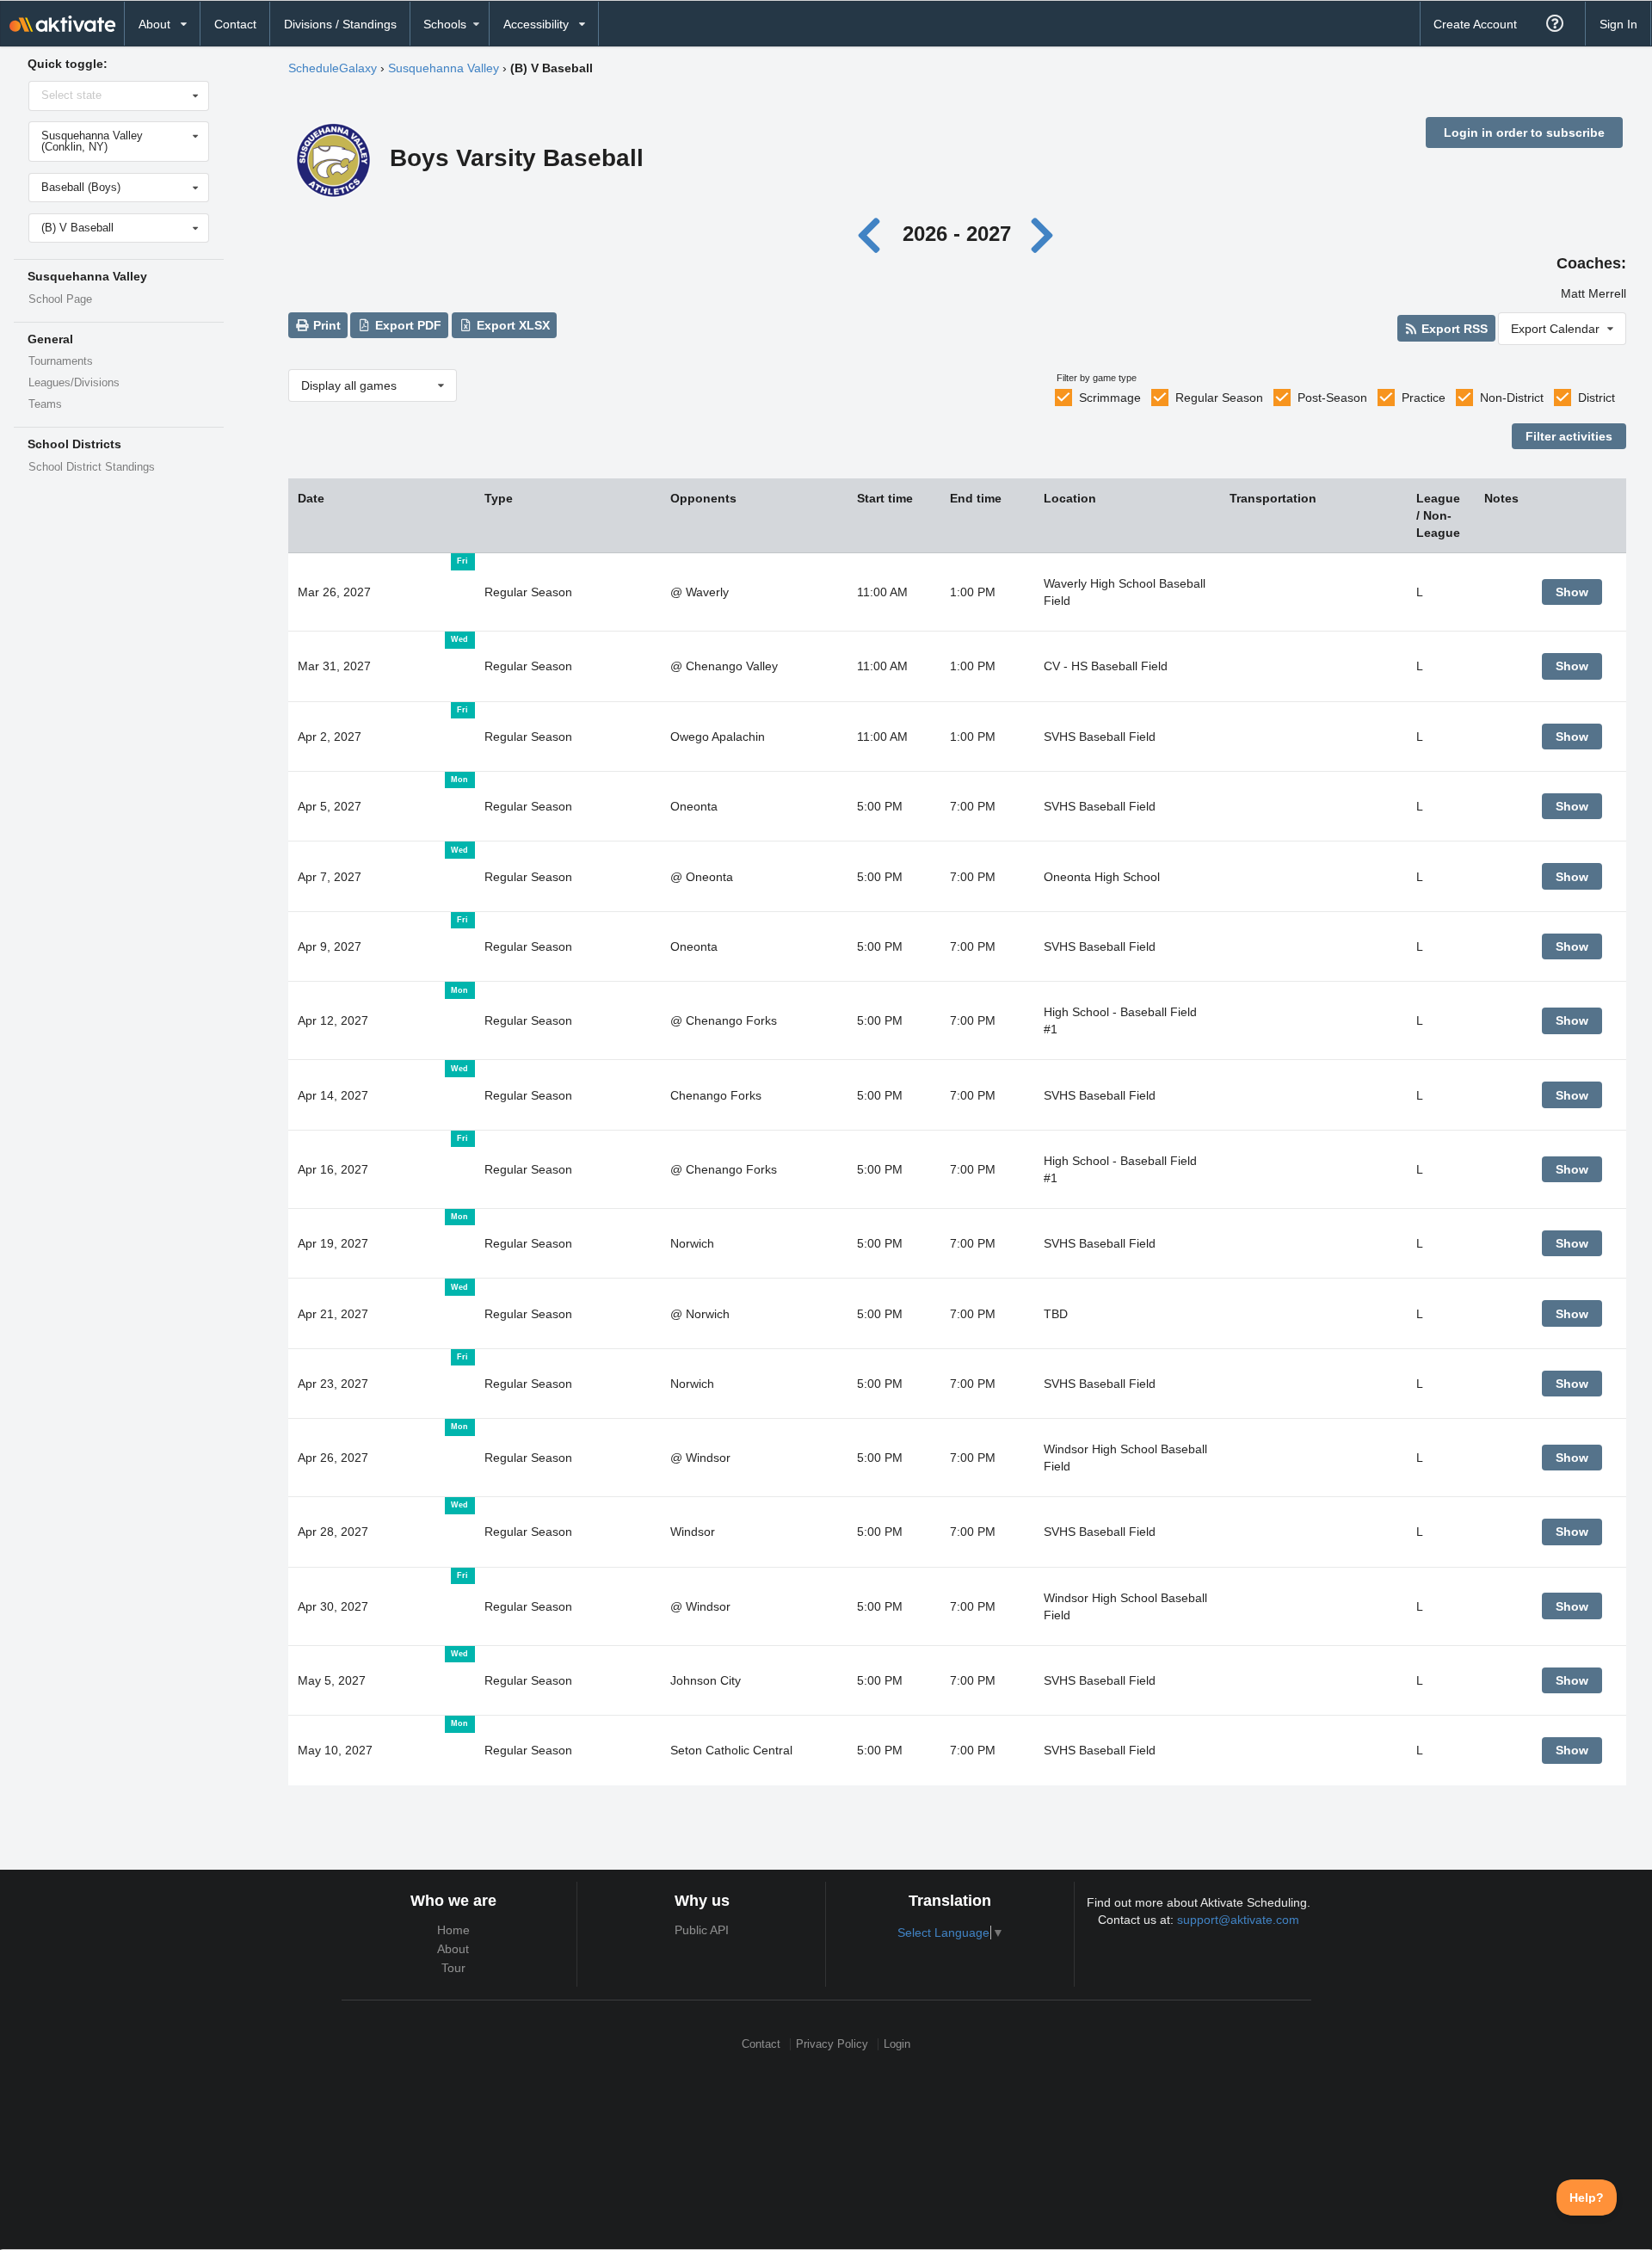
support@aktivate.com (1238, 1920)
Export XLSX (512, 325)
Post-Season (1332, 398)
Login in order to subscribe (1524, 133)
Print (325, 325)
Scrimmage (1110, 398)
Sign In (1618, 24)
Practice (1424, 398)
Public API (702, 1930)
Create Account (1475, 24)
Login (897, 2044)
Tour (453, 1968)
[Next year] (1043, 234)
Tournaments (61, 361)
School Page (60, 299)
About (453, 1949)
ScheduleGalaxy (333, 68)
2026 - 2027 (957, 234)
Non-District (1512, 398)
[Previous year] (874, 234)
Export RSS (1453, 329)
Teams (45, 404)
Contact (235, 24)
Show (1572, 592)
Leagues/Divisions (74, 383)
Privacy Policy (832, 2044)
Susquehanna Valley (444, 68)
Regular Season (1219, 398)
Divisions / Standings (340, 24)
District (1597, 398)
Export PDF (407, 325)
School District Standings (92, 467)
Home (453, 1930)
